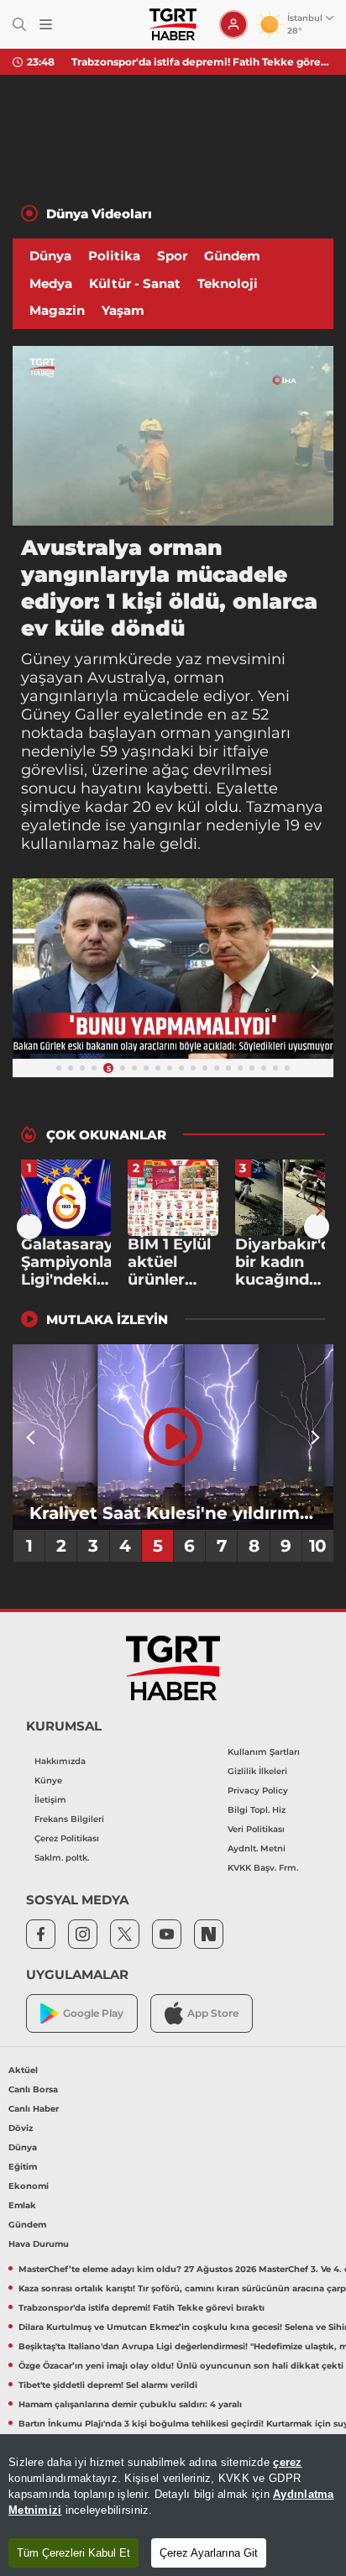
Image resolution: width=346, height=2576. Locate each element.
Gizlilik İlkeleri (257, 1771)
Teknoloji (228, 283)
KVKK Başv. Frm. (263, 1868)
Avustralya (127, 678)
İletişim (50, 1800)
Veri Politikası (256, 1829)
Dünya (50, 256)
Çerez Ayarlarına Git (209, 2553)
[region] (173, 2505)
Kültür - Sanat (135, 283)
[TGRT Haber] (173, 24)
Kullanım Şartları (264, 1752)
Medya (51, 283)
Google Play (93, 2013)
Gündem (232, 256)
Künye (48, 1780)
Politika (114, 256)
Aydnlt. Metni (257, 1848)
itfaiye (246, 751)
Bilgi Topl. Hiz (257, 1810)
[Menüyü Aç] (46, 25)
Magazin (57, 310)
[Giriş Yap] (233, 24)
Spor (172, 256)
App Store (213, 2013)
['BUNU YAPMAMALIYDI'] (173, 969)
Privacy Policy (258, 1791)
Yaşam (123, 310)
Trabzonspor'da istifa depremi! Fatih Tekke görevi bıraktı (202, 62)
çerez (287, 2462)
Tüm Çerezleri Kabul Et (73, 2553)
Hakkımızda (60, 1761)
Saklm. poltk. (62, 1858)
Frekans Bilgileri (69, 1819)
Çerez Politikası (67, 1838)
